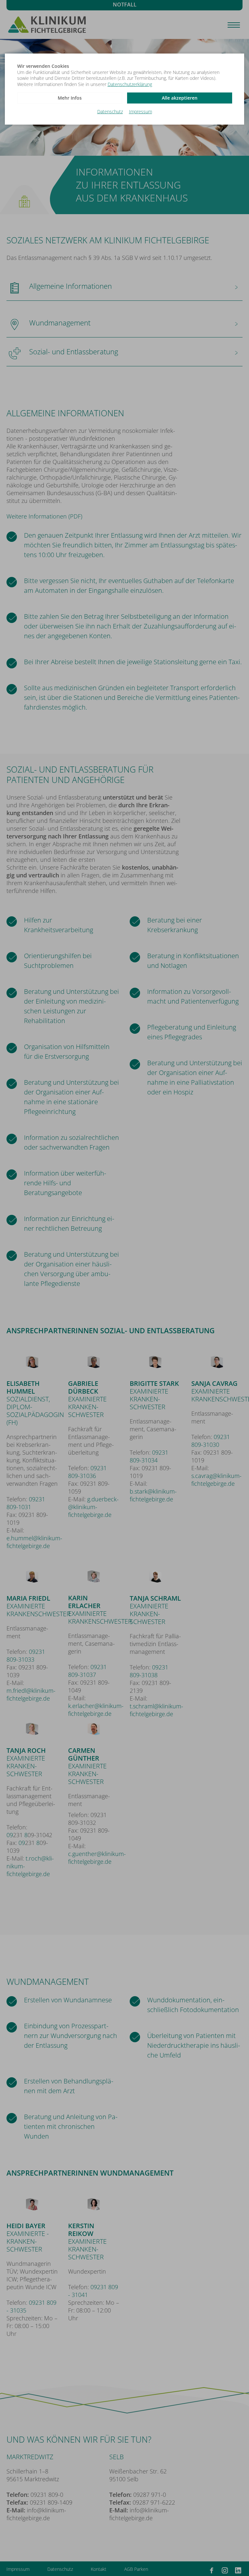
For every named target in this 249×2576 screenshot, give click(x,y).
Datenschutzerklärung (130, 84)
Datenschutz (110, 112)
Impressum (141, 112)
